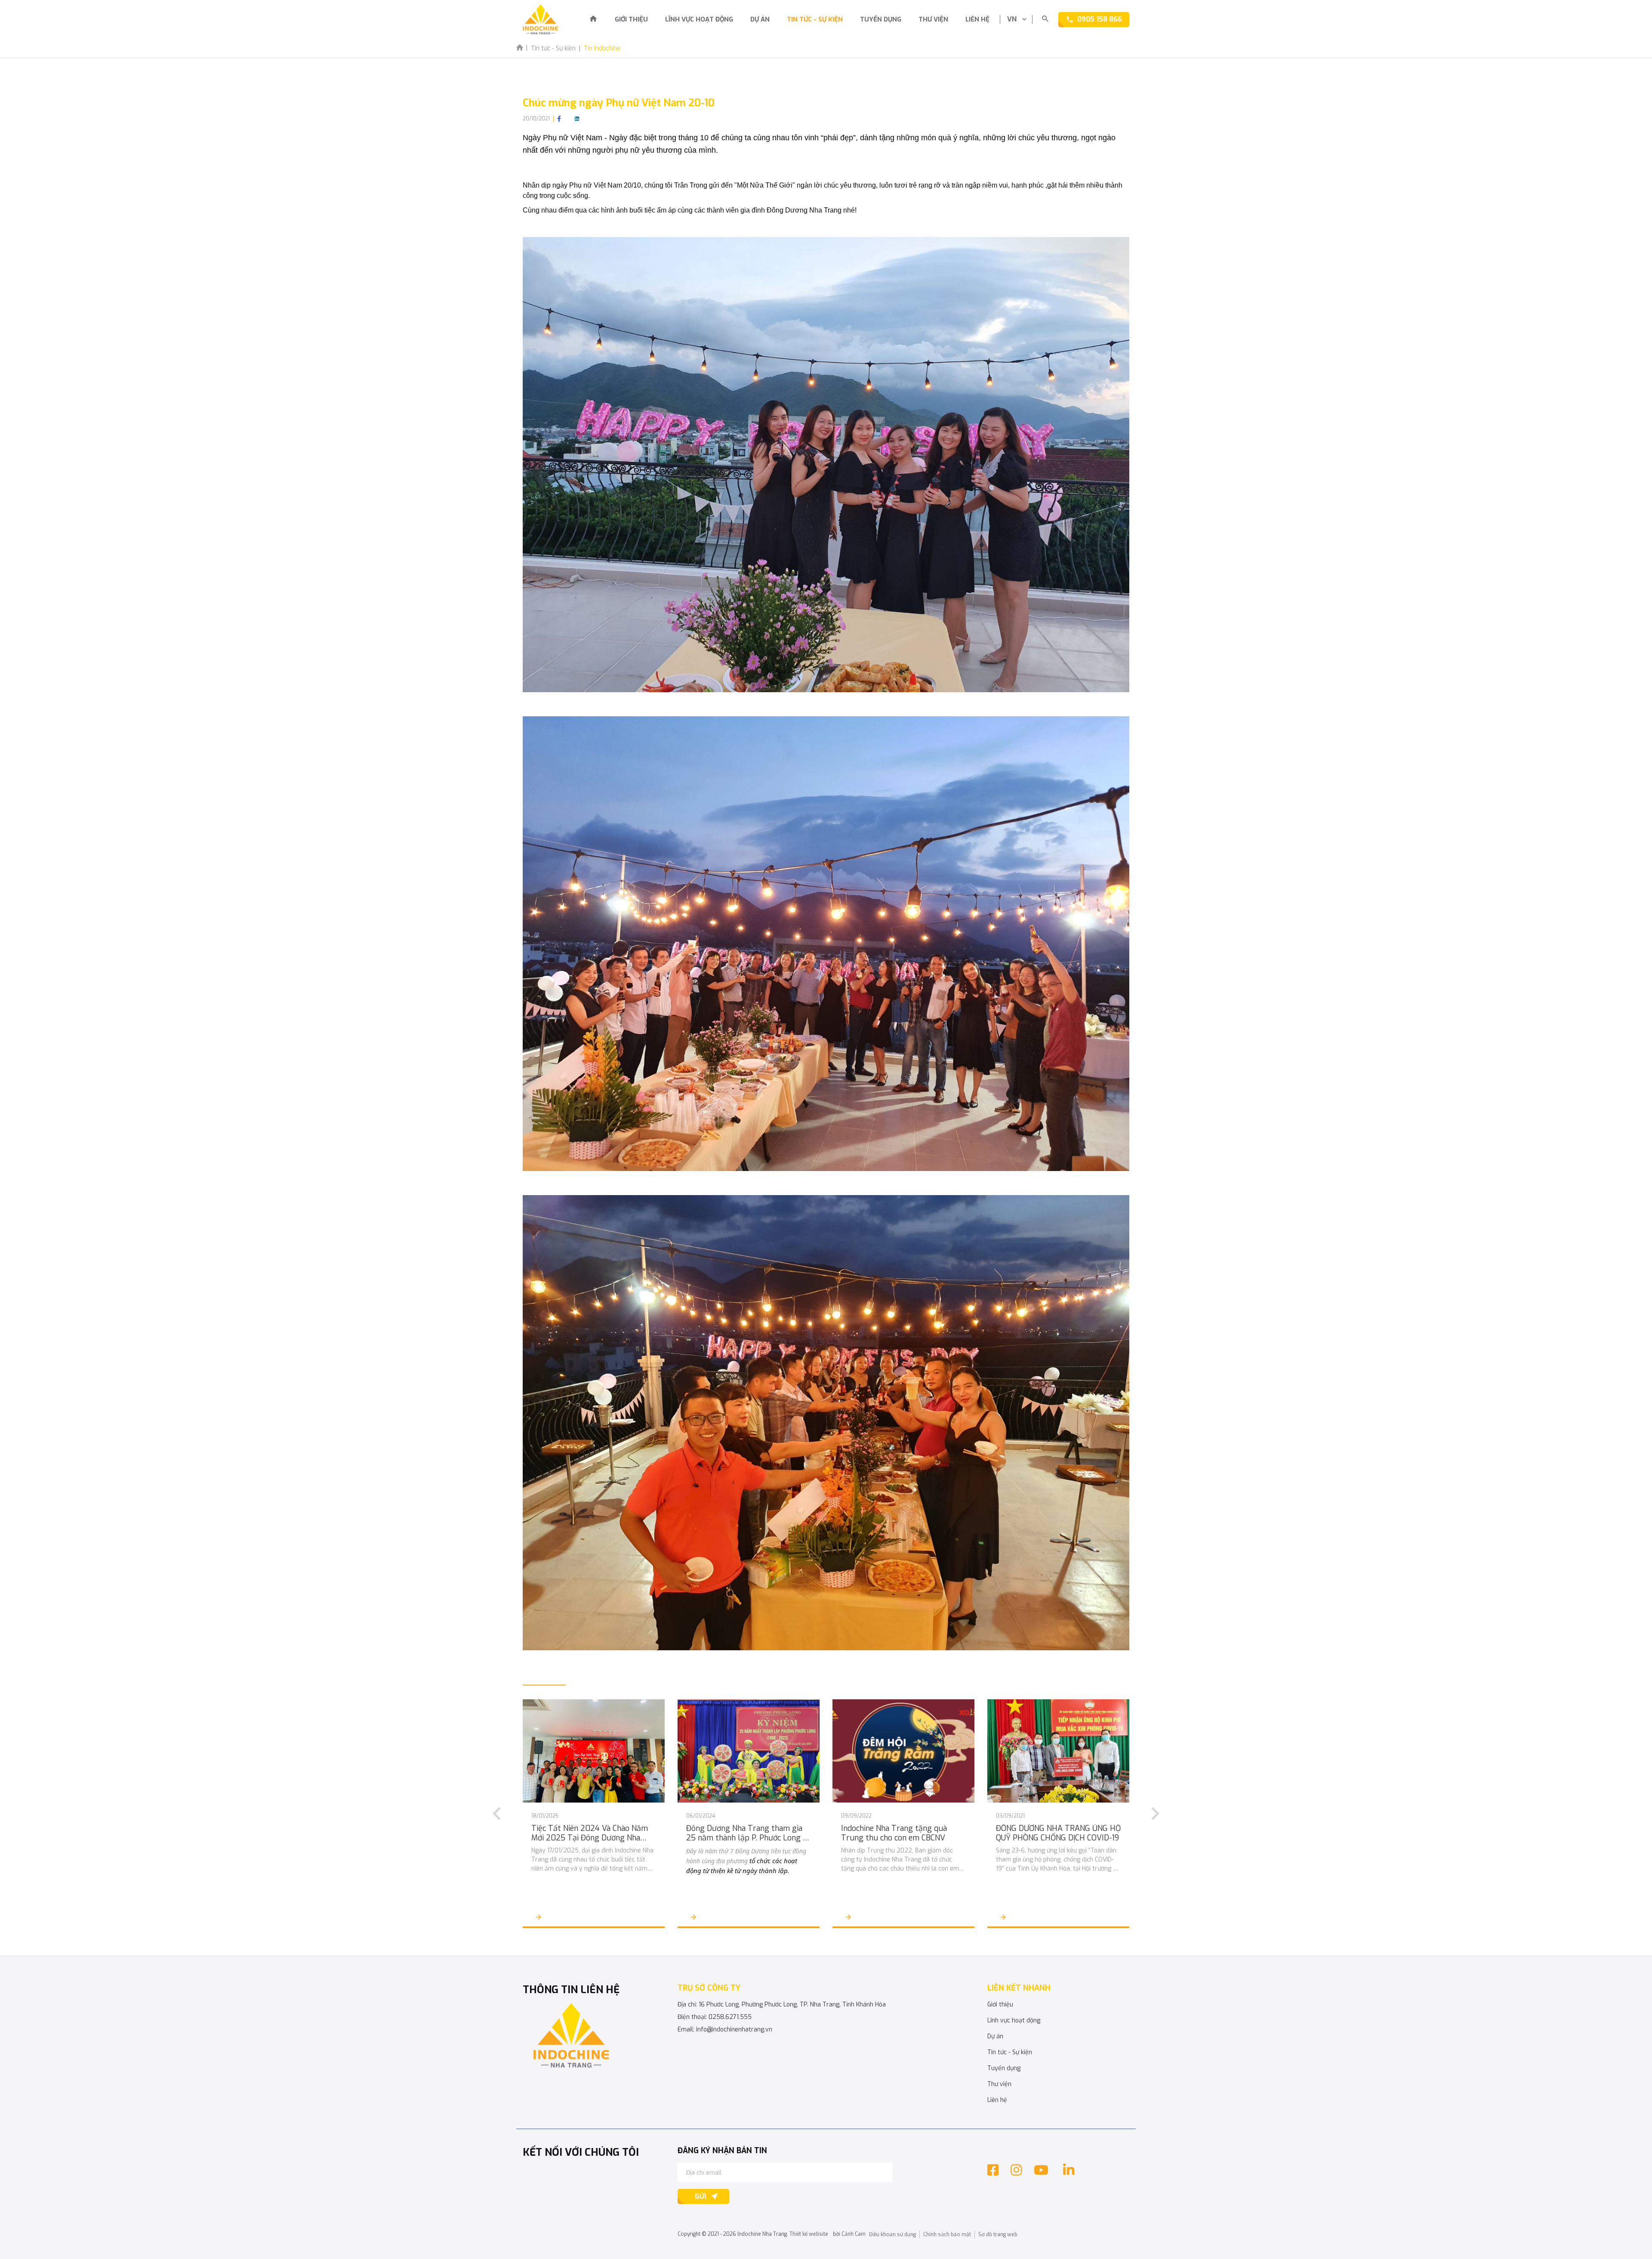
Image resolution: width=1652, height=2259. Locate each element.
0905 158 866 (1100, 19)
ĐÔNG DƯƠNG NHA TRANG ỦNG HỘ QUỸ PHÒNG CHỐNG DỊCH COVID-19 (1058, 1833)
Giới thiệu (631, 19)
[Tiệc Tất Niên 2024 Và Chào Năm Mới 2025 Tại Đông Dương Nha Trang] (594, 1751)
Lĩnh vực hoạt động (699, 19)
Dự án (760, 19)
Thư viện (933, 19)
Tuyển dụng (881, 19)
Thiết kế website (809, 2234)
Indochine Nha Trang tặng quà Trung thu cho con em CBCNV (894, 1833)
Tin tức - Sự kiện (815, 19)
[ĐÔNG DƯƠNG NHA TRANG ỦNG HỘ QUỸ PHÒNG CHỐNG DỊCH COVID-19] (1058, 1751)
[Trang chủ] (593, 20)
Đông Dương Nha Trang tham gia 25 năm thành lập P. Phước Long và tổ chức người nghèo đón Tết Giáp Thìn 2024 (749, 1833)
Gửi (700, 2196)
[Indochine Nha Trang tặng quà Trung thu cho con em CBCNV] (903, 1751)
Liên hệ (977, 19)
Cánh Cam (854, 2234)
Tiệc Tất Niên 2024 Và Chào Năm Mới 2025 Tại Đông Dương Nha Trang (590, 1833)
